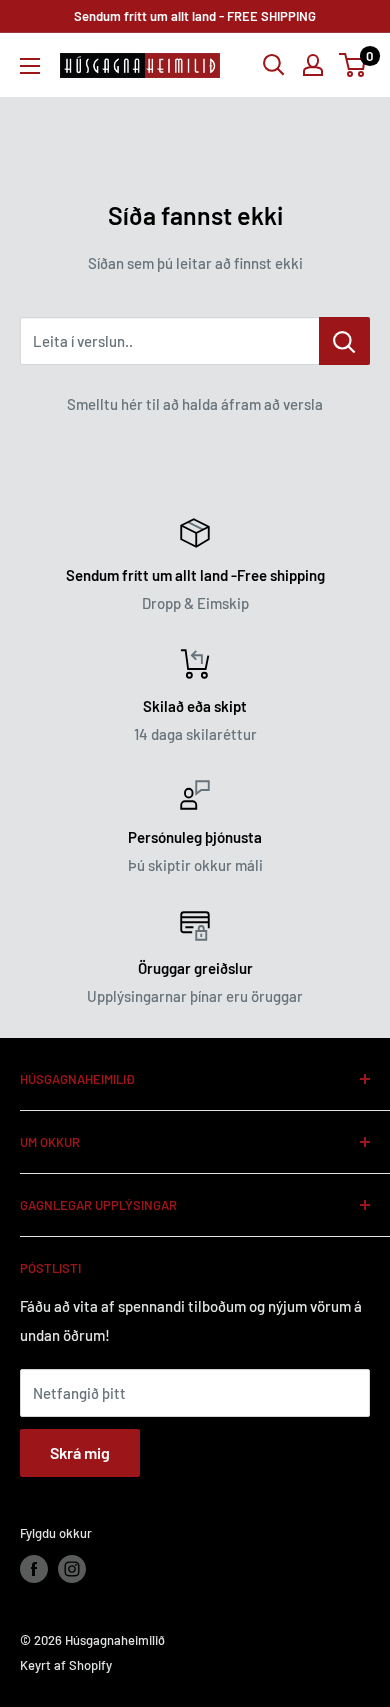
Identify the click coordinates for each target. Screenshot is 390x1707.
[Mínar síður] (313, 65)
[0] (353, 65)
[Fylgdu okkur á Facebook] (34, 1569)
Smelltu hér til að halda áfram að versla (195, 404)
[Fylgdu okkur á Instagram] (72, 1569)
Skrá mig (80, 1452)
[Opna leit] (274, 65)
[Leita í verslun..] (344, 341)
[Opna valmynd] (30, 66)
